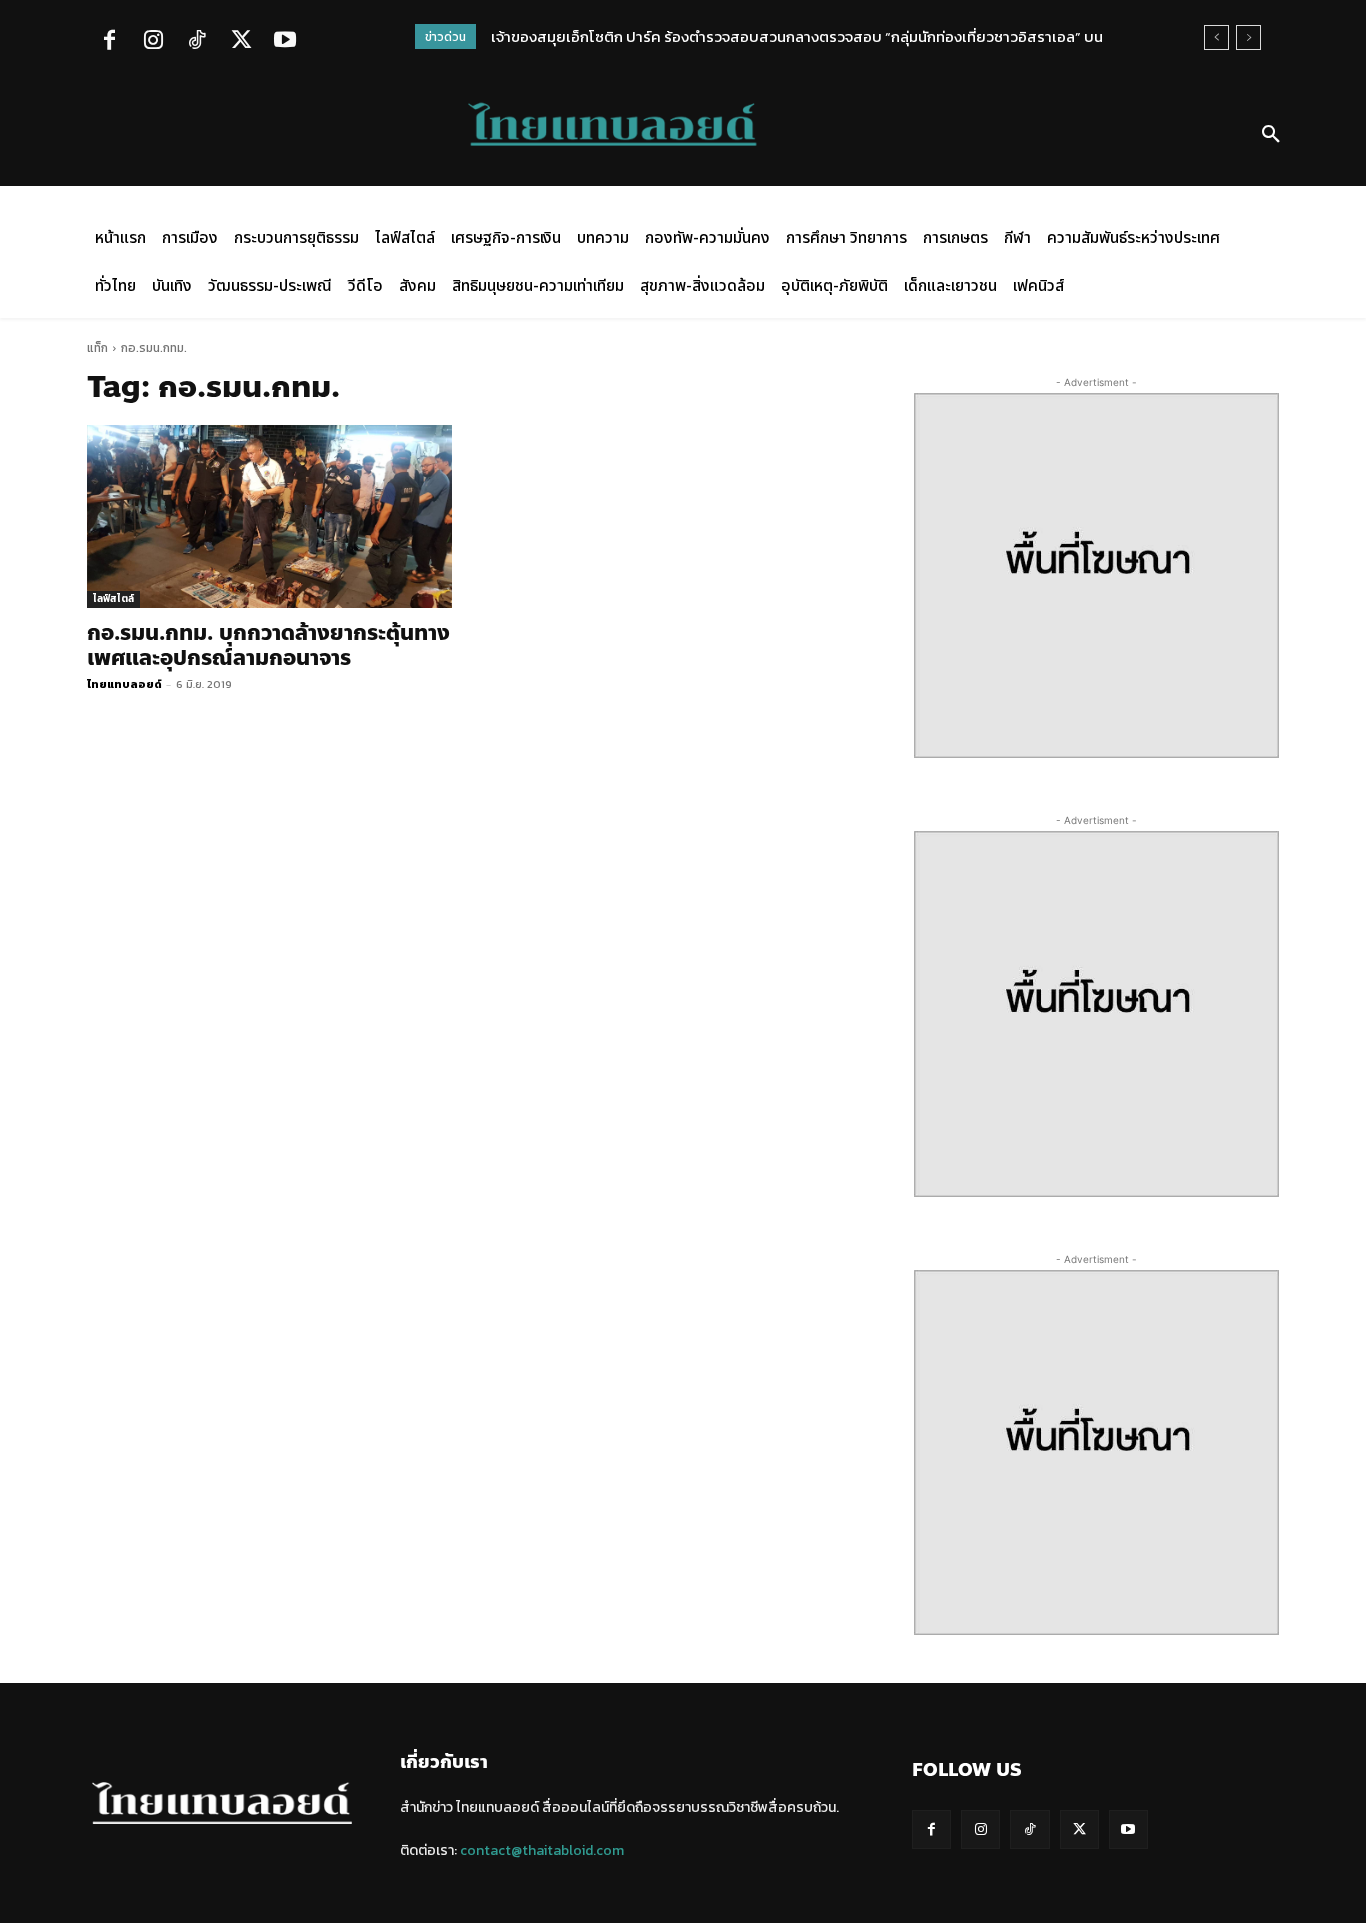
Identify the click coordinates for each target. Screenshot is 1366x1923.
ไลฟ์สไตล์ (113, 598)
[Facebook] (109, 42)
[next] (1248, 37)
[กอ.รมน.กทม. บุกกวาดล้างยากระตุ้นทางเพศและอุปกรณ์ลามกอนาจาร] (269, 516)
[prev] (1216, 37)
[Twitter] (241, 42)
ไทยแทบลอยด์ (124, 684)
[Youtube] (285, 42)
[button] (1271, 135)
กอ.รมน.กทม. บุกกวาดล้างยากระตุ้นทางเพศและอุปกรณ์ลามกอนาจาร (268, 645)
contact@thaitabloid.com (542, 1850)
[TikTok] (197, 42)
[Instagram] (153, 42)
